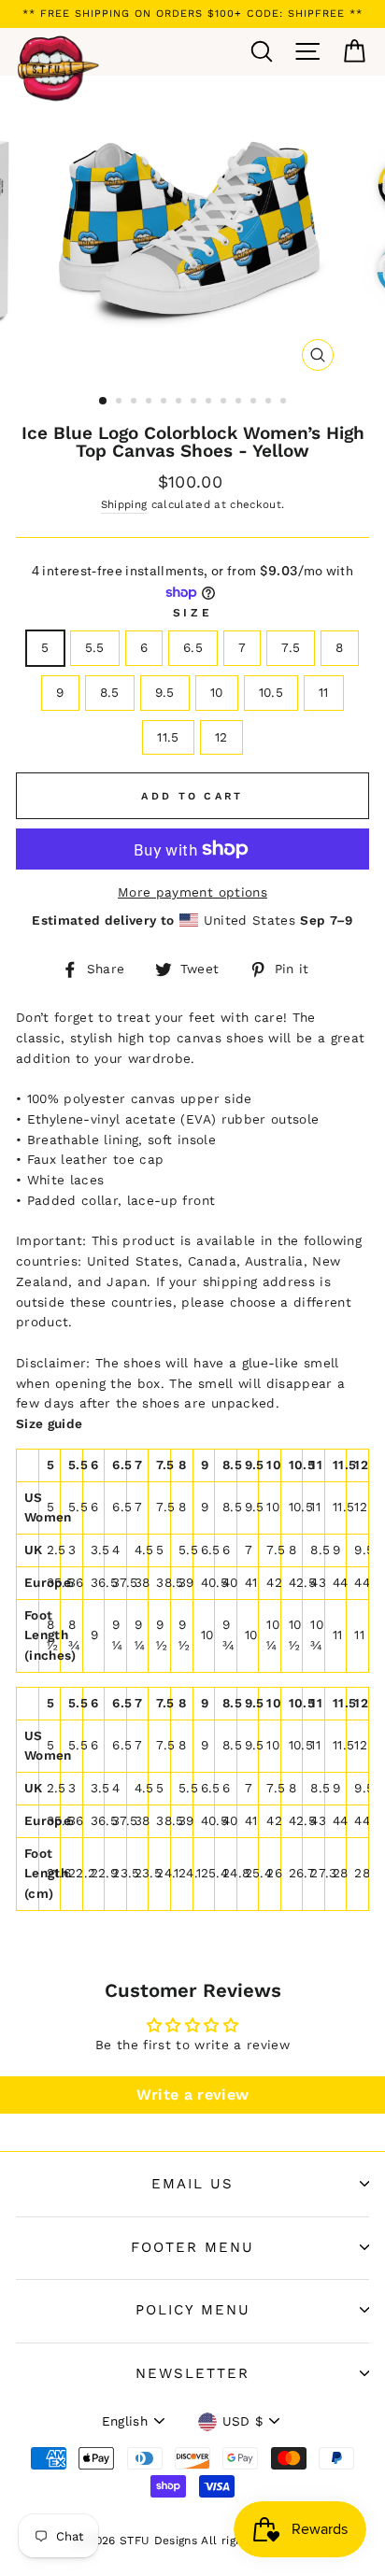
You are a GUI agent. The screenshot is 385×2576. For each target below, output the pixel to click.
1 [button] (104, 402)
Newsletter (192, 2373)
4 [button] (150, 403)
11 (324, 692)
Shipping (124, 504)
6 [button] (180, 403)
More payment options (192, 892)
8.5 (110, 692)
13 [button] (285, 403)
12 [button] (270, 403)
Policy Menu (193, 2310)
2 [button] (121, 403)
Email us (192, 2184)
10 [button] (240, 403)
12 (221, 737)
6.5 (193, 647)
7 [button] (195, 403)
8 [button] (210, 403)
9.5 (165, 692)
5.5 (95, 647)
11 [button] (255, 403)
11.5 (168, 737)
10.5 (271, 692)
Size (192, 613)
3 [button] (135, 403)
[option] (192, 14)
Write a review (193, 2095)
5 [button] (165, 403)
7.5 (291, 647)
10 (217, 692)
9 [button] (225, 403)
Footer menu (192, 2247)
